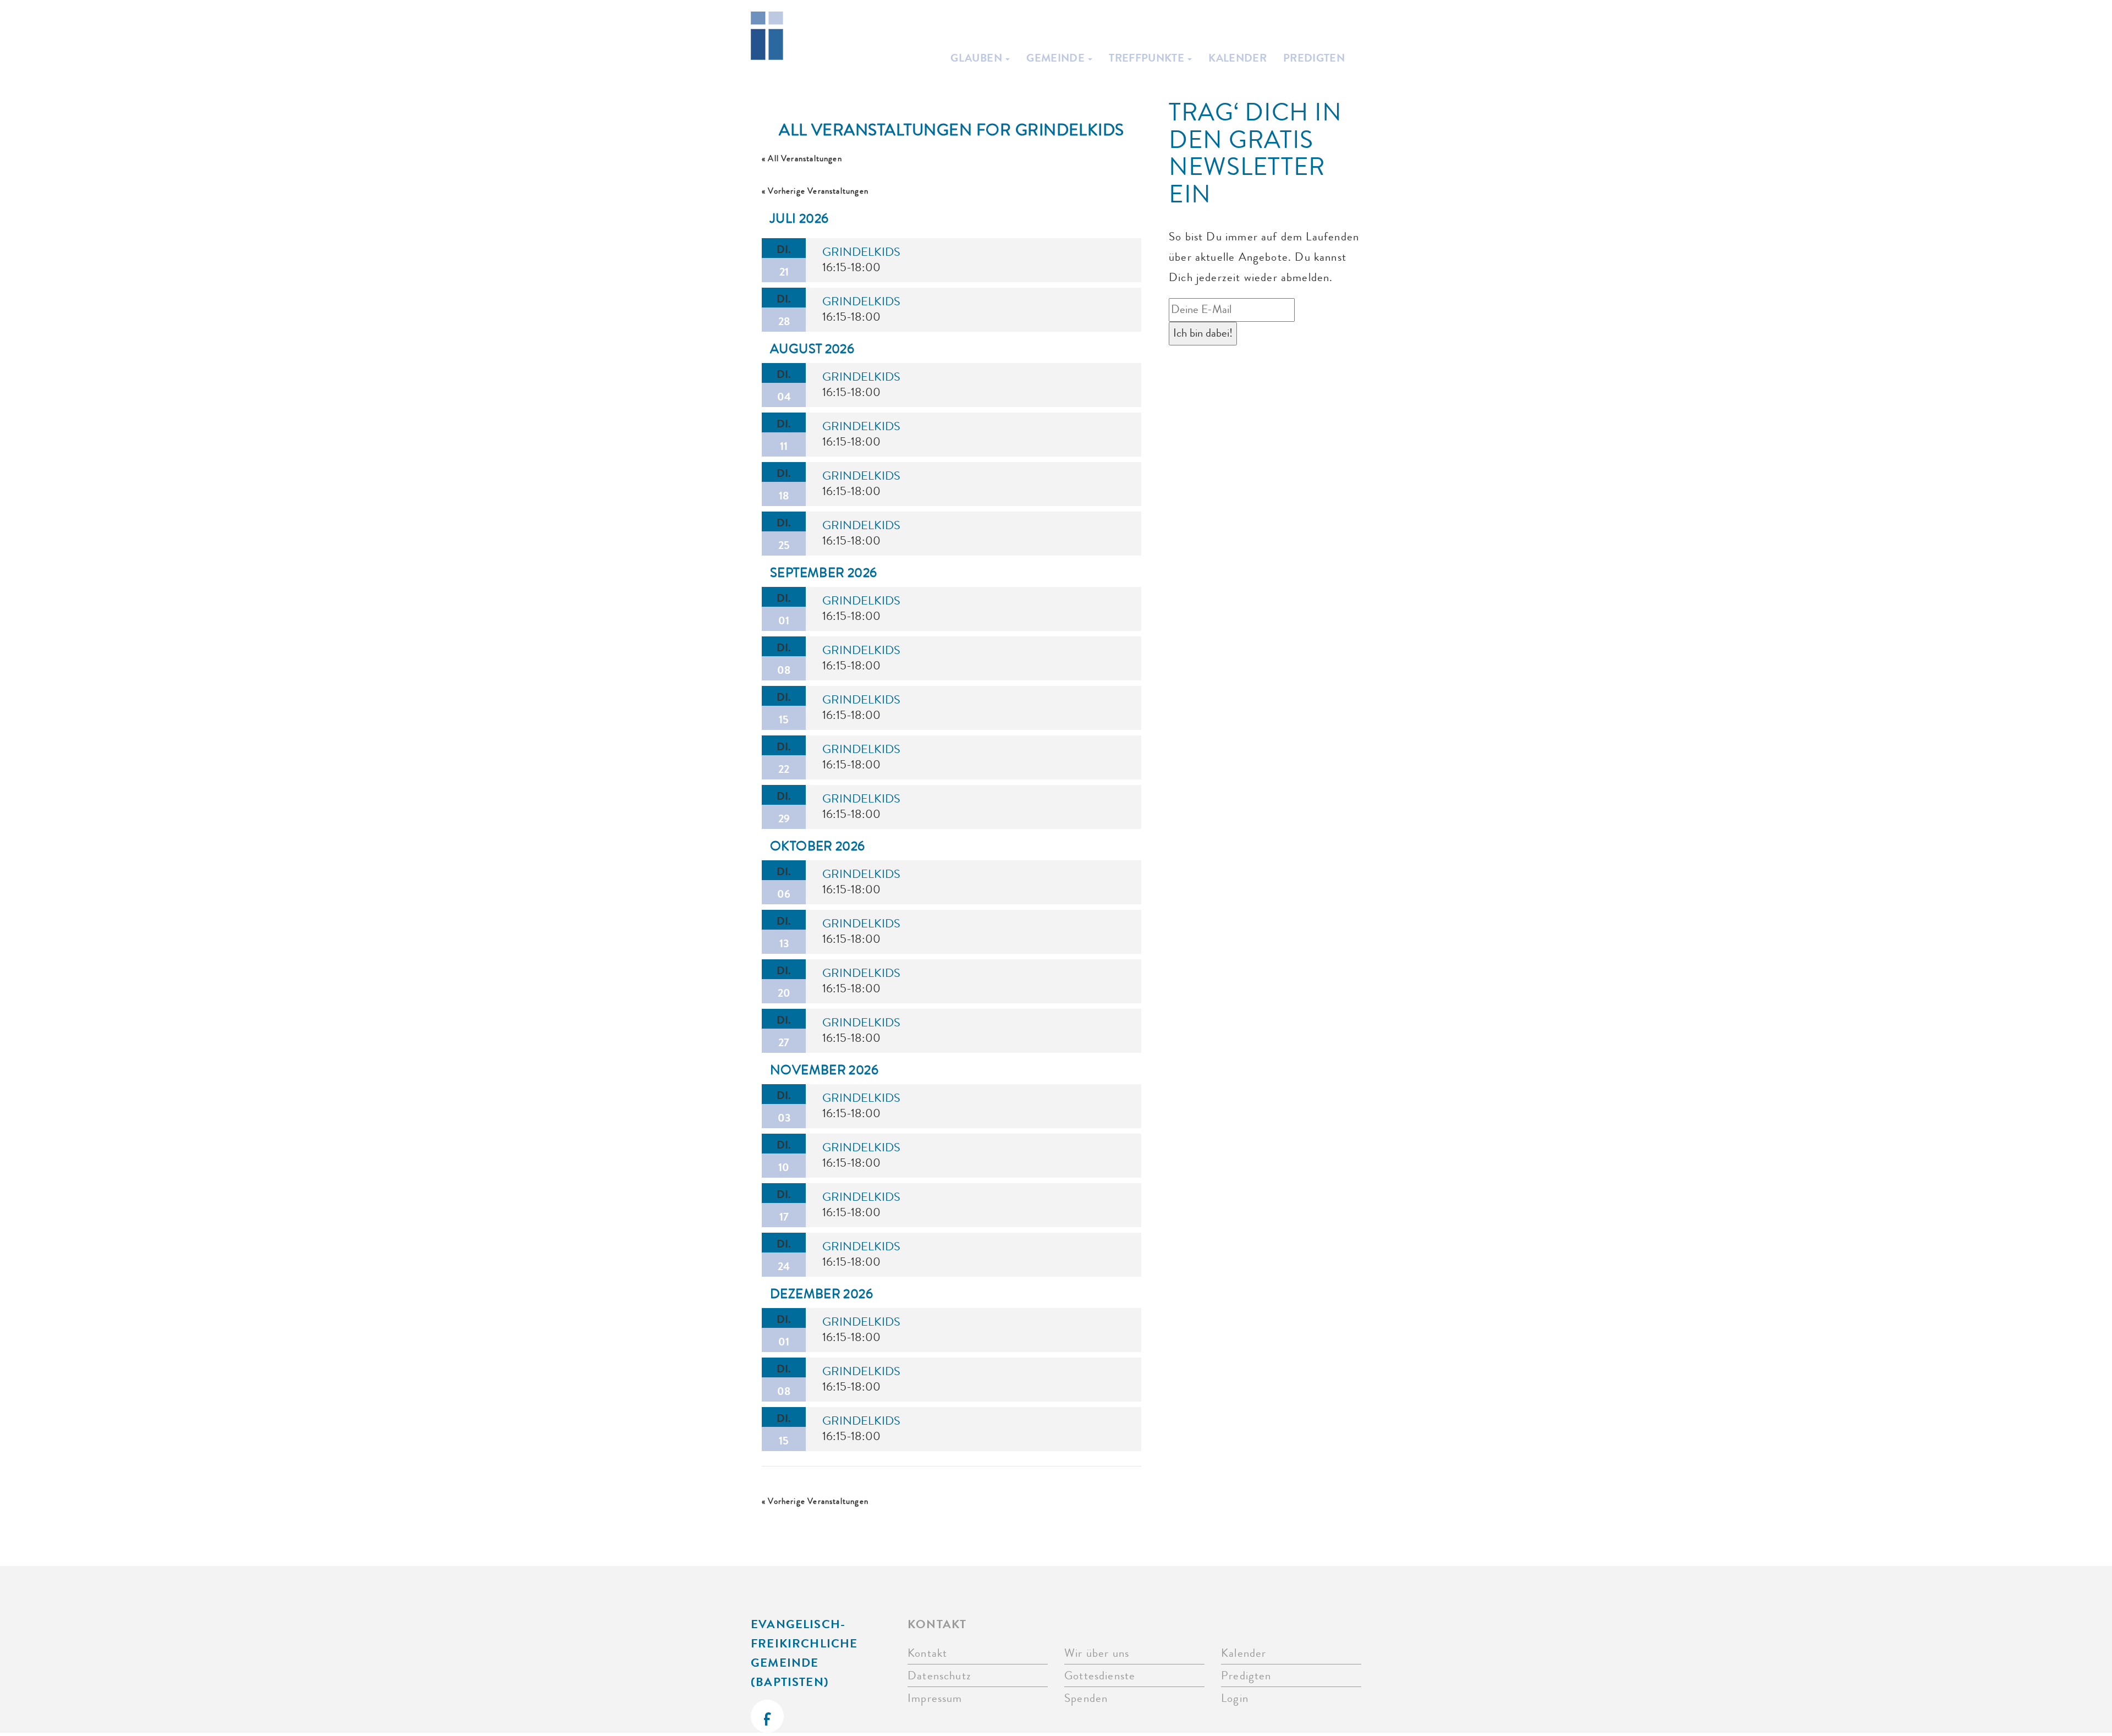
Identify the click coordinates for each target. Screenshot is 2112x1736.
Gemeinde (1057, 58)
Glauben (977, 58)
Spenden (1086, 1698)
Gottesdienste (1100, 1676)
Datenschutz (939, 1676)
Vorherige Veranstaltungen (815, 191)
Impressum (935, 1698)
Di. (784, 260)
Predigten (1314, 58)
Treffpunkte (1148, 58)
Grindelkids (861, 252)
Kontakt (927, 1653)
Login (1235, 1698)
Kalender (1237, 58)
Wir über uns (1097, 1653)
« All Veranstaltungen (802, 159)
